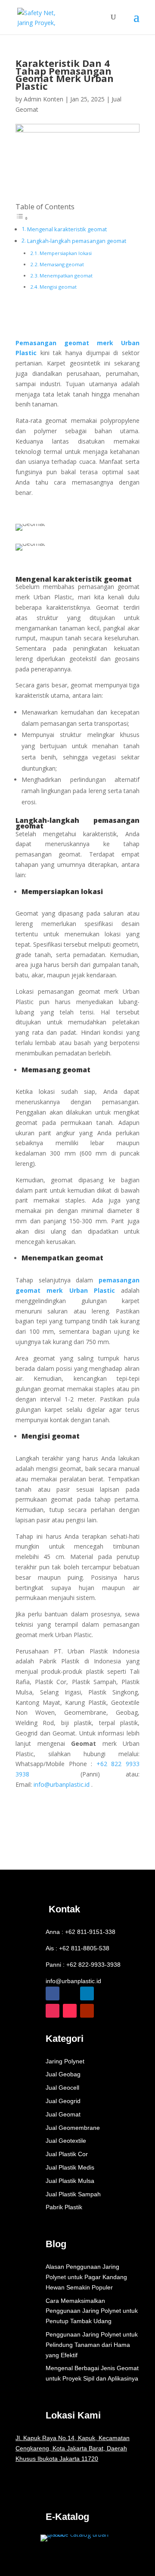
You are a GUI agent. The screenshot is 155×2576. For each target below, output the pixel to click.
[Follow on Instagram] (53, 2011)
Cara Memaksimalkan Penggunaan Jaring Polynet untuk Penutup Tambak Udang (92, 2311)
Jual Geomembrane (73, 2128)
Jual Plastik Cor (67, 2154)
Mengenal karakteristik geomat (67, 229)
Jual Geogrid (63, 2101)
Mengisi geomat (58, 287)
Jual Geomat (63, 2114)
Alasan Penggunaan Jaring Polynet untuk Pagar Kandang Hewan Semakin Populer (86, 2277)
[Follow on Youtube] (87, 2011)
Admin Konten (43, 99)
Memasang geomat (62, 264)
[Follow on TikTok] (70, 2011)
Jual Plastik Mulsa (70, 2181)
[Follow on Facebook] (53, 1993)
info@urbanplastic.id (73, 1981)
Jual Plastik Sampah (73, 2194)
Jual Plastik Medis (70, 2167)
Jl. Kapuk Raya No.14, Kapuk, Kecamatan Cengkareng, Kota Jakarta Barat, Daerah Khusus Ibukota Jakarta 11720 (73, 2448)
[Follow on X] (70, 1993)
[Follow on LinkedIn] (87, 1993)
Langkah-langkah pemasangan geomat (77, 241)
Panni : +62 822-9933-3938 (83, 1965)
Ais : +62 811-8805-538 (77, 1948)
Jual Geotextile (66, 2141)
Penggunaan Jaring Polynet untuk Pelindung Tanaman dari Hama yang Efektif (92, 2345)
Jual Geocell (62, 2088)
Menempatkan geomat (66, 276)
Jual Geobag (63, 2074)
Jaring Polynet (65, 2061)
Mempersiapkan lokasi (66, 253)
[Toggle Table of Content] (22, 218)
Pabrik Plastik (64, 2207)
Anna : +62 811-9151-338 (81, 1932)
